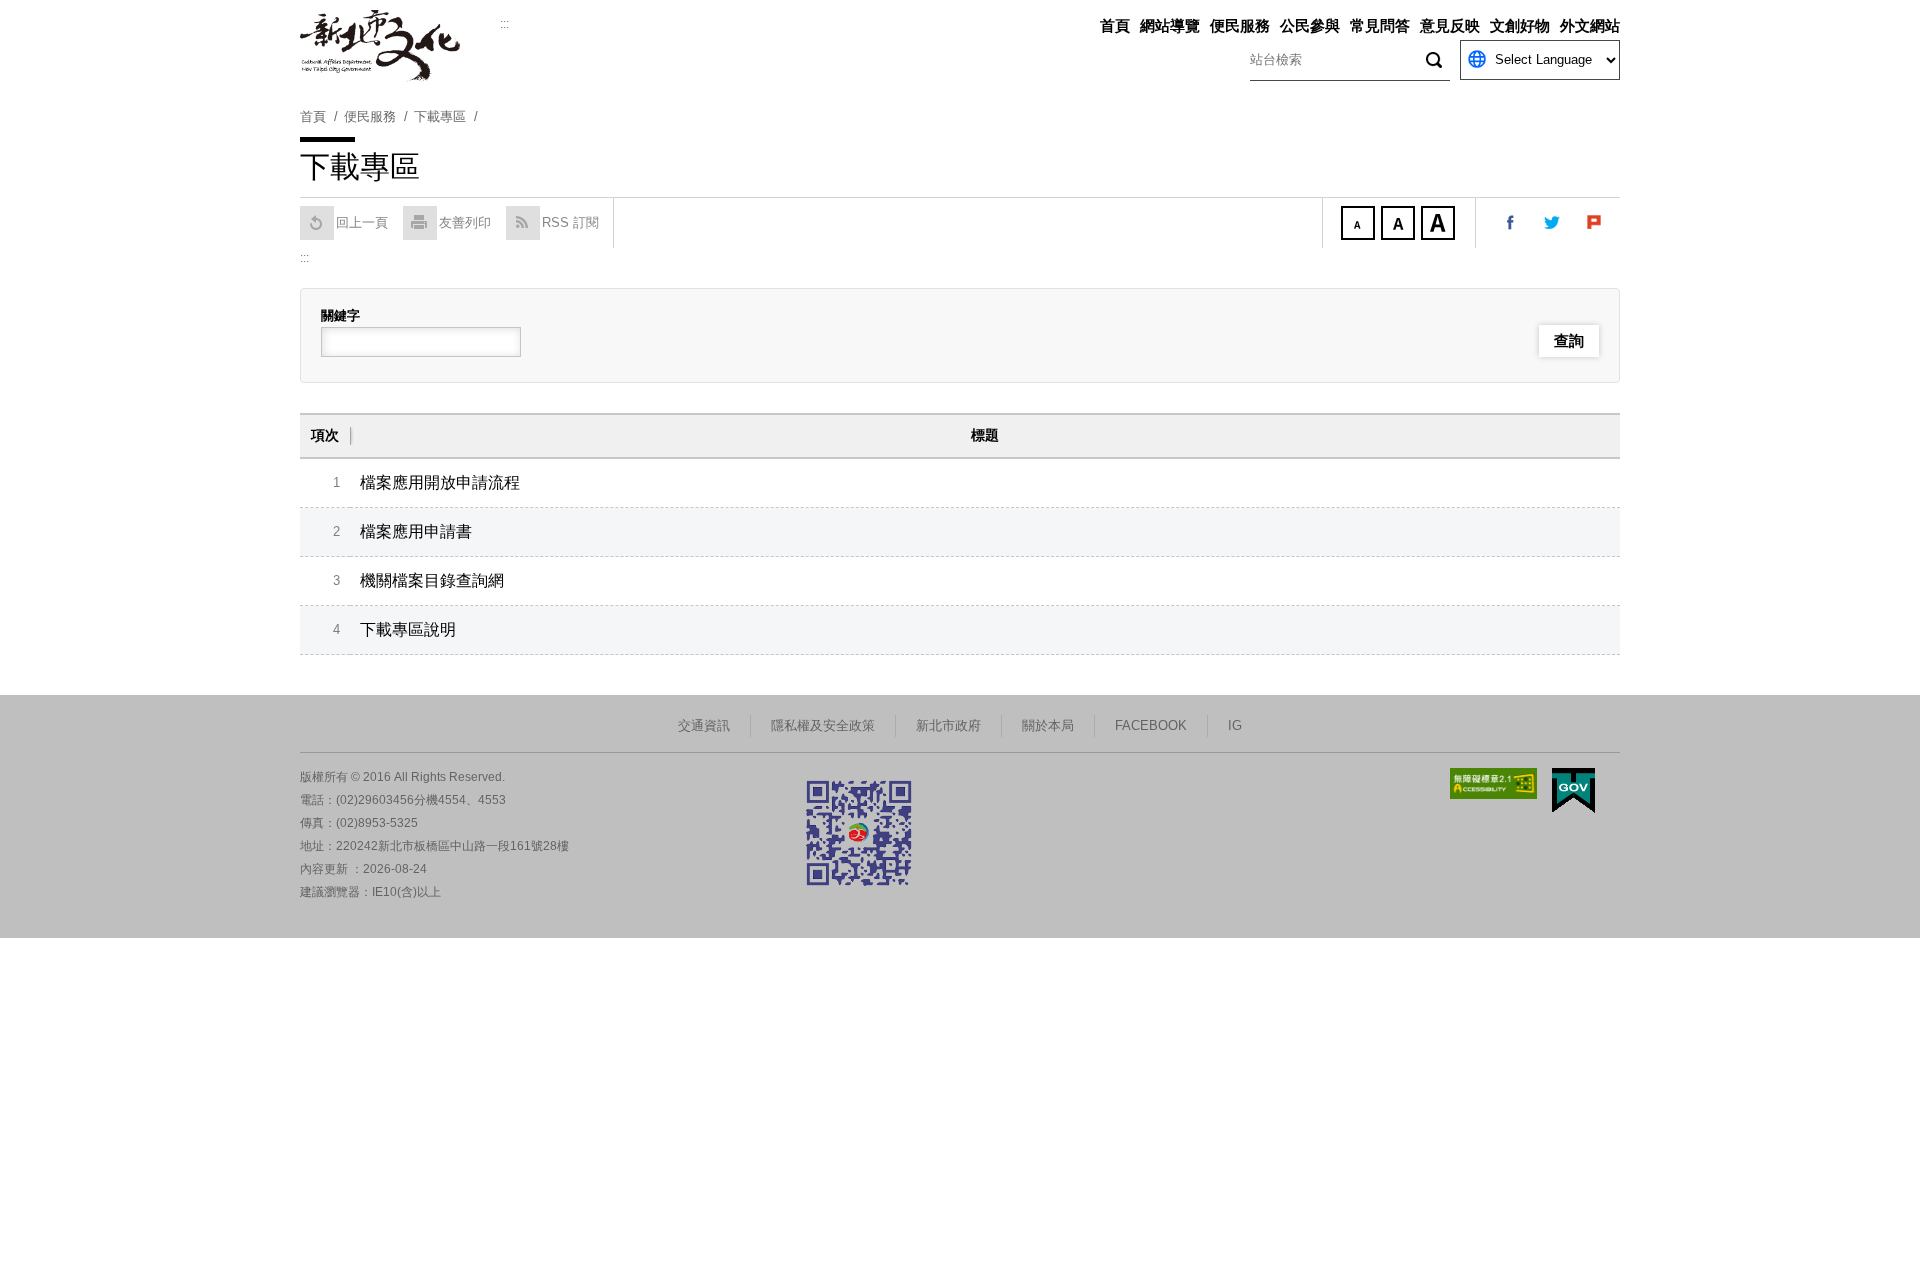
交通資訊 (704, 725)
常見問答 (1380, 25)
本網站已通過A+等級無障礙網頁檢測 (1494, 783)
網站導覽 (1170, 25)
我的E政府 (1573, 790)
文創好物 (1520, 25)
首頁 (1115, 25)
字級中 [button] (1400, 225)
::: (504, 24)
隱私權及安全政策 (823, 725)
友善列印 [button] (465, 222)
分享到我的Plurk (1595, 223)
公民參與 (1310, 25)
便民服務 (1240, 25)
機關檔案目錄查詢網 (432, 580)
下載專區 (440, 116)
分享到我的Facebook (1511, 223)
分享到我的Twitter (1553, 223)
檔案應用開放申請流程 (440, 482)
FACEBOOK (1151, 725)
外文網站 (1590, 25)
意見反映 (1450, 25)
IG (1235, 725)
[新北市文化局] (400, 46)
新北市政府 (948, 725)
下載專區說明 (408, 629)
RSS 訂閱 (570, 222)
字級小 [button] (1360, 225)
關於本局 (1048, 725)
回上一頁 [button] (362, 222)
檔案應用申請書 (416, 531)
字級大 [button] (1440, 225)
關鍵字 (340, 315)
